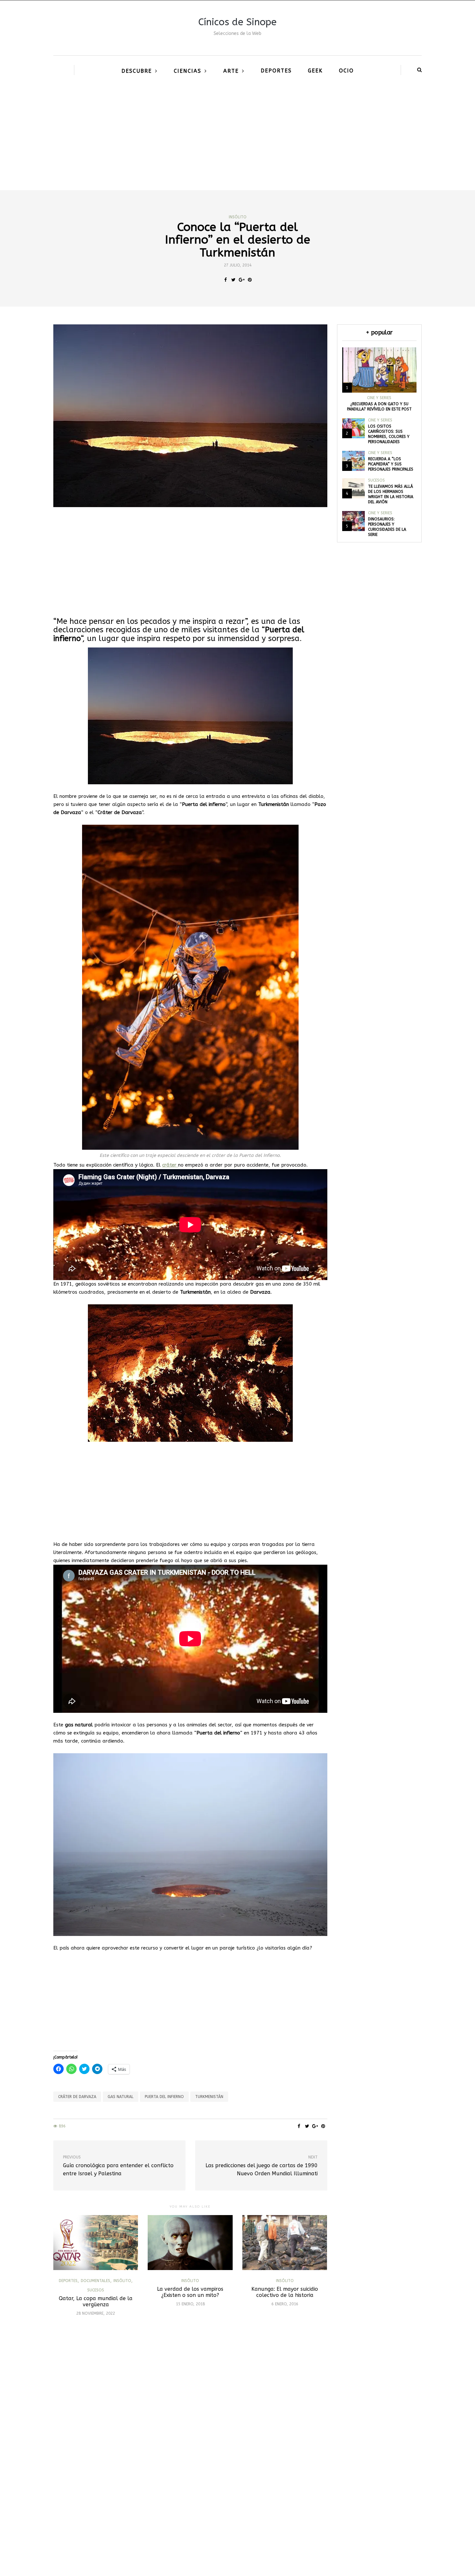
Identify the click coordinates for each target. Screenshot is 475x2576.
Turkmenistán (209, 2097)
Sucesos (96, 2290)
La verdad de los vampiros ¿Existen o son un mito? (190, 2292)
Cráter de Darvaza (77, 2097)
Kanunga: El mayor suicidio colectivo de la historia (285, 2292)
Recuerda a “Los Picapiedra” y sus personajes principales (391, 464)
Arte (231, 71)
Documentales (95, 2281)
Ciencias (188, 71)
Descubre (137, 71)
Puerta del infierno (164, 2097)
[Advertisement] (238, 142)
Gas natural (121, 2097)
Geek (315, 71)
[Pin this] (250, 280)
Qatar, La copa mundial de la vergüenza (96, 2301)
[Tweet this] (233, 280)
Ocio (346, 71)
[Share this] (225, 280)
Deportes (276, 71)
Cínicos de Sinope (238, 22)
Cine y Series (379, 398)
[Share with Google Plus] (242, 280)
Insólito (238, 217)
